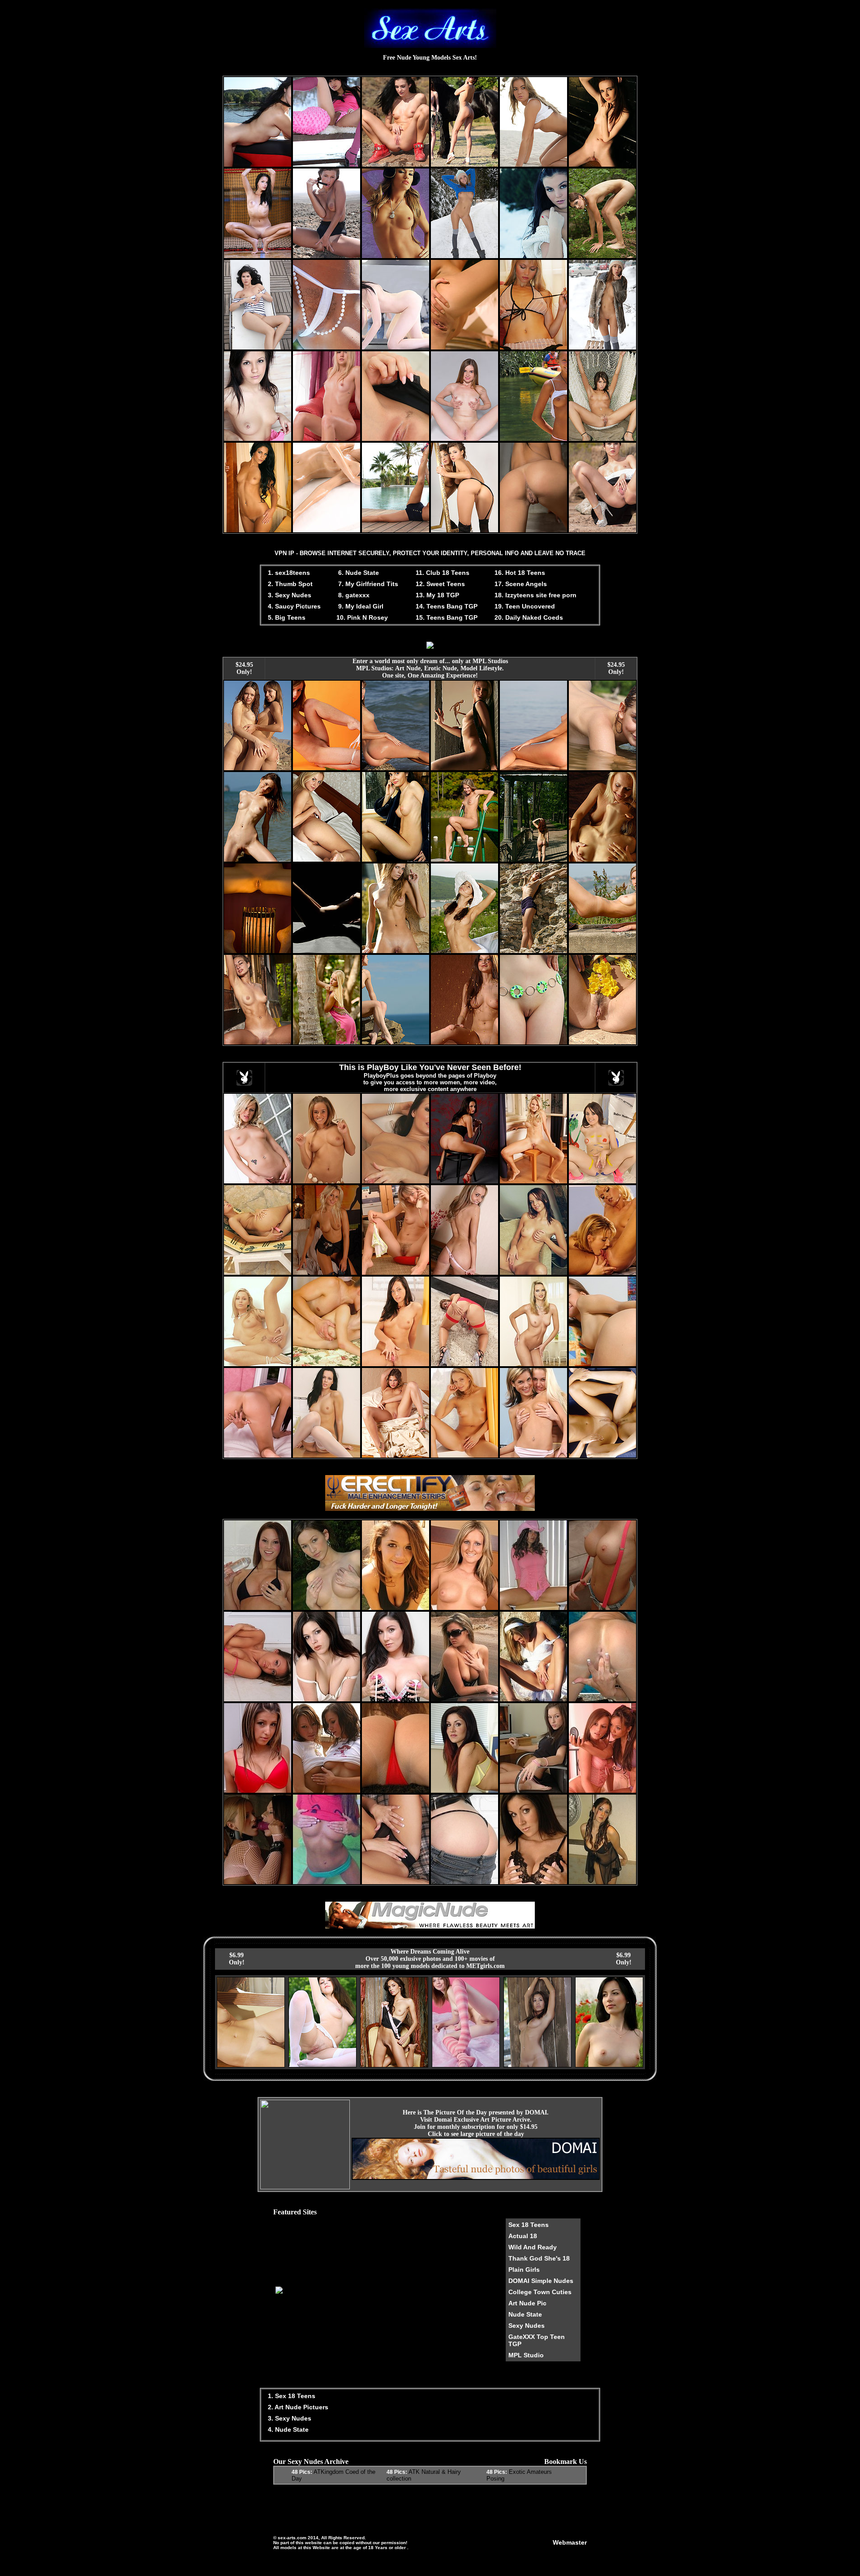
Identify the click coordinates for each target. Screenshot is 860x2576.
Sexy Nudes (527, 2326)
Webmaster (570, 2542)
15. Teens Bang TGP (447, 617)
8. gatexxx (353, 595)
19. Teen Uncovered (525, 606)
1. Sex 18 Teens (291, 2396)
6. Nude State (358, 573)
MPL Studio (526, 2355)
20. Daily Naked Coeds (529, 617)
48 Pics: (302, 2472)
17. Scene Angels (521, 584)
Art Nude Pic (527, 2303)
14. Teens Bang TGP (447, 606)
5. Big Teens (286, 617)
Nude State (525, 2314)
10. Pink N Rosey (362, 617)
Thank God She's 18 (539, 2258)
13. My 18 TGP (437, 595)
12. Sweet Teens (440, 584)
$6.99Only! (237, 1959)
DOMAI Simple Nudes (541, 2281)
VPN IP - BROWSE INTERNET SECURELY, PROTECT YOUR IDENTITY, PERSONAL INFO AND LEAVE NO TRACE (430, 553)
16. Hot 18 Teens (520, 573)
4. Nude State (287, 2429)
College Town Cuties (540, 2292)
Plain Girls (524, 2270)
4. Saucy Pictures (293, 606)
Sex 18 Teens (529, 2225)
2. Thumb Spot (289, 584)
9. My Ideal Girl (360, 606)
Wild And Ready (533, 2247)
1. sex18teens (288, 573)
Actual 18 (523, 2236)
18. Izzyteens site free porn (535, 595)
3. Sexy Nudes (289, 595)
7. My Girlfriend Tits (367, 584)
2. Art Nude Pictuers (297, 2407)
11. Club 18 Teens (443, 573)
